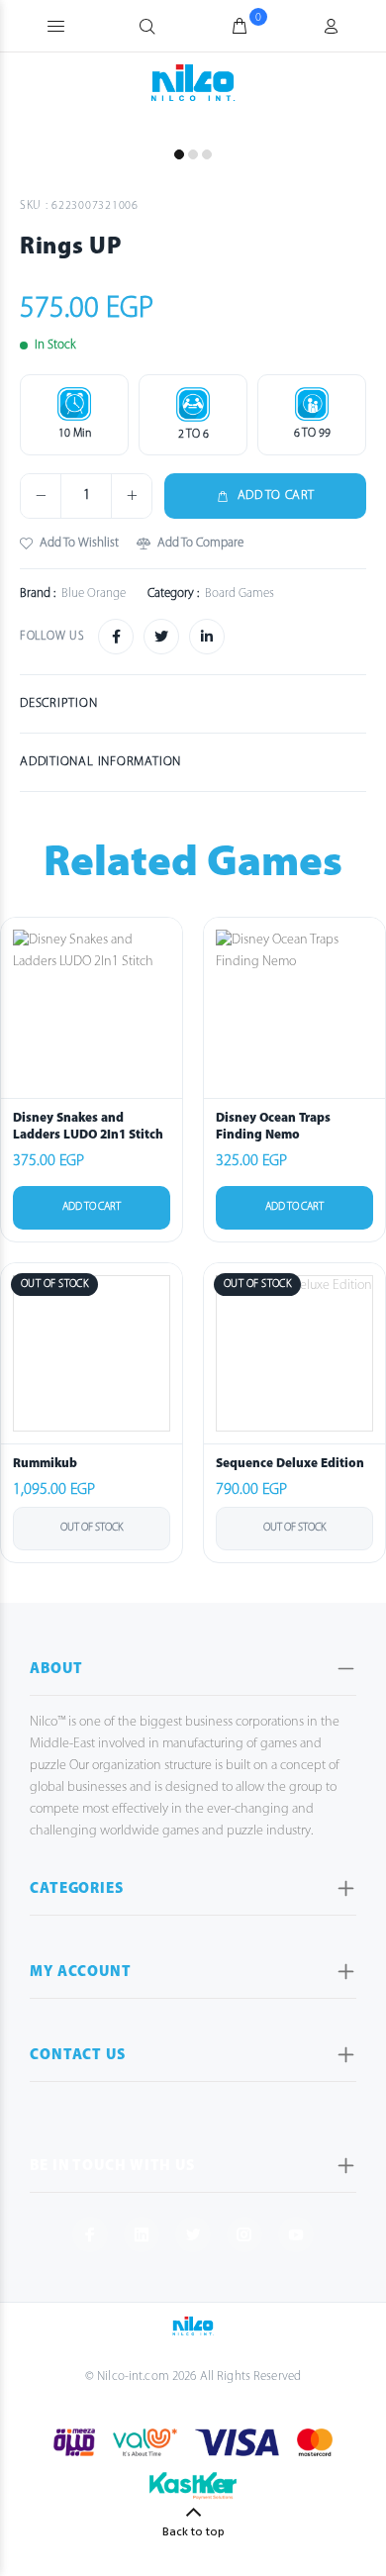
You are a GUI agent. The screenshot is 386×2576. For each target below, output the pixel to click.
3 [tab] (207, 154)
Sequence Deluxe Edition (290, 1464)
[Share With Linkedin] (207, 637)
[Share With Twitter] (161, 637)
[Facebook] (90, 2234)
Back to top (193, 2532)
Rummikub (45, 1464)
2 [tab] (193, 154)
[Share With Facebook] (116, 637)
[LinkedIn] (142, 2234)
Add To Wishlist (79, 543)
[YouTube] (296, 2234)
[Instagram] (244, 2234)
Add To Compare (200, 543)
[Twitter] (193, 2234)
